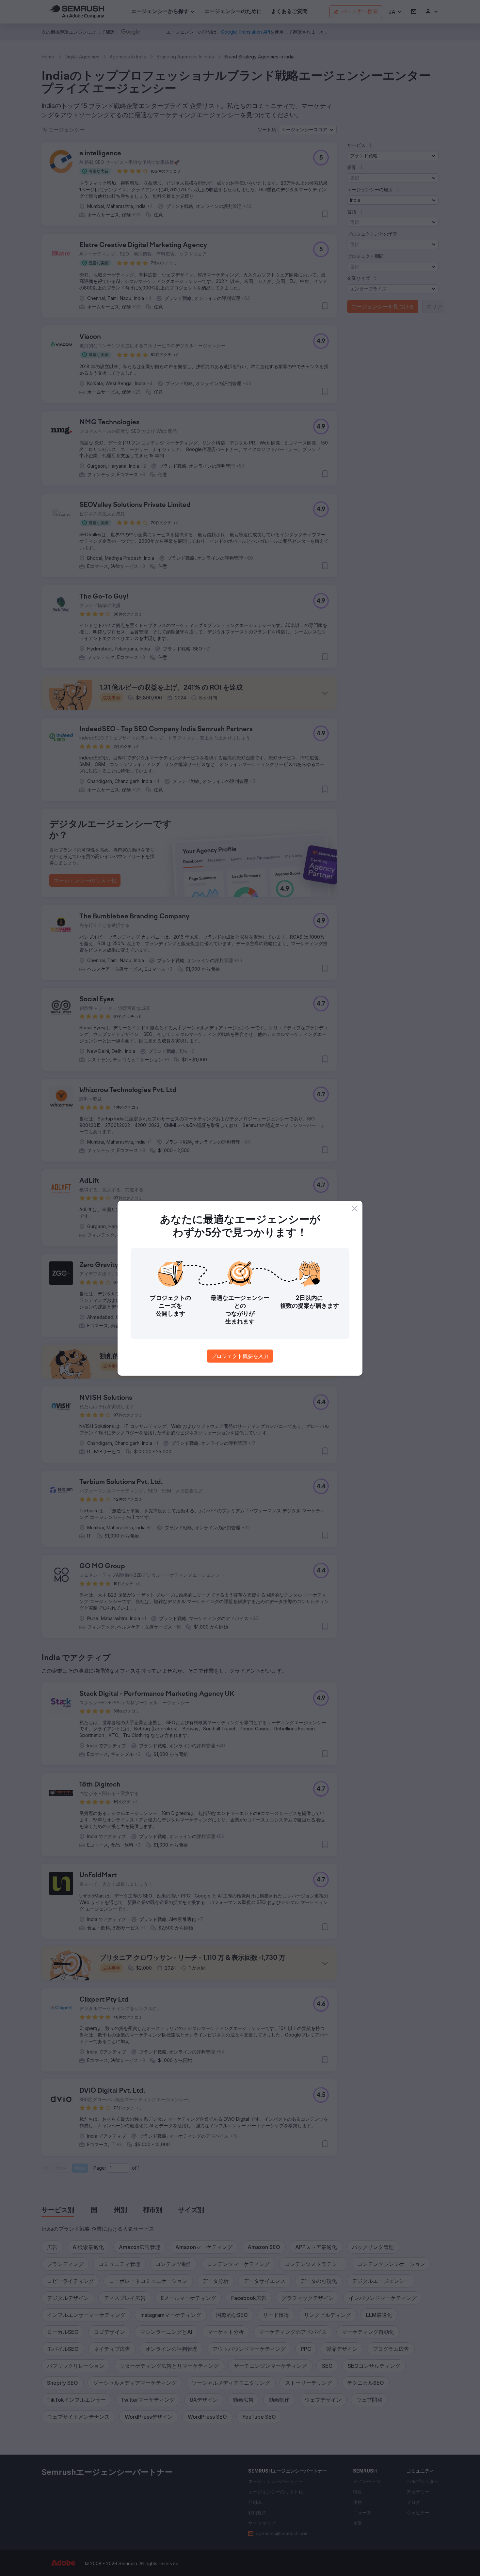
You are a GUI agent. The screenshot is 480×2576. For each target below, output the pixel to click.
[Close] (355, 1209)
